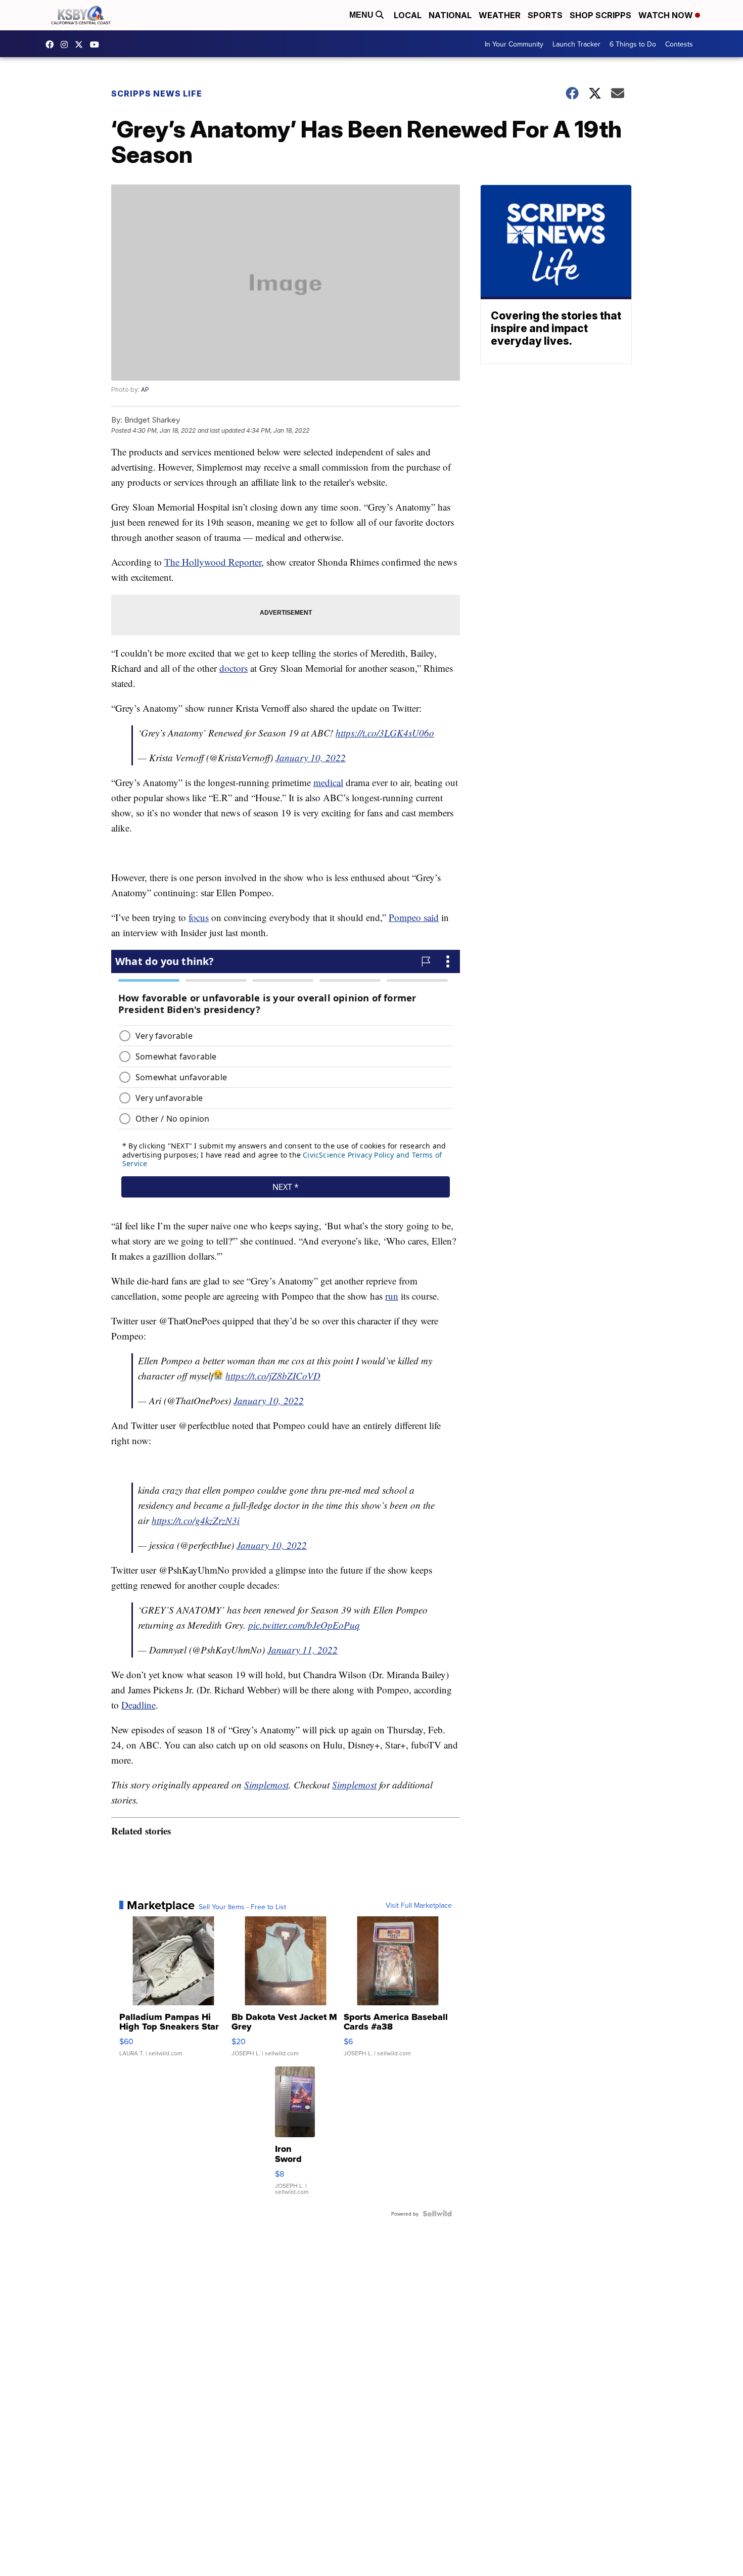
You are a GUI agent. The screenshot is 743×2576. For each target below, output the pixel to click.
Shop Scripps (600, 15)
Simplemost (266, 1785)
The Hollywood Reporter (213, 562)
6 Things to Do (633, 44)
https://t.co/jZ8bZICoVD (273, 1376)
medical (328, 782)
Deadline (138, 1705)
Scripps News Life (157, 94)
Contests (679, 44)
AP (145, 389)
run (392, 1296)
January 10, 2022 (311, 757)
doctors (234, 668)
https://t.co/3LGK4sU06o (385, 733)
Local (408, 15)
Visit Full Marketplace (419, 1905)
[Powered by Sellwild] (437, 2214)
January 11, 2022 (303, 1650)
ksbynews (52, 44)
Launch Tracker (576, 44)
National (450, 15)
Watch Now (667, 15)
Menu (362, 15)
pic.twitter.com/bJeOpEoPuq (304, 1625)
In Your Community (514, 44)
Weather (500, 15)
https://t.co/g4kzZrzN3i (196, 1520)
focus (199, 917)
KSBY (81, 44)
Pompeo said (414, 917)
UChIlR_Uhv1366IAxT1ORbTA (97, 44)
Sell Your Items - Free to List (242, 1907)
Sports (545, 15)
